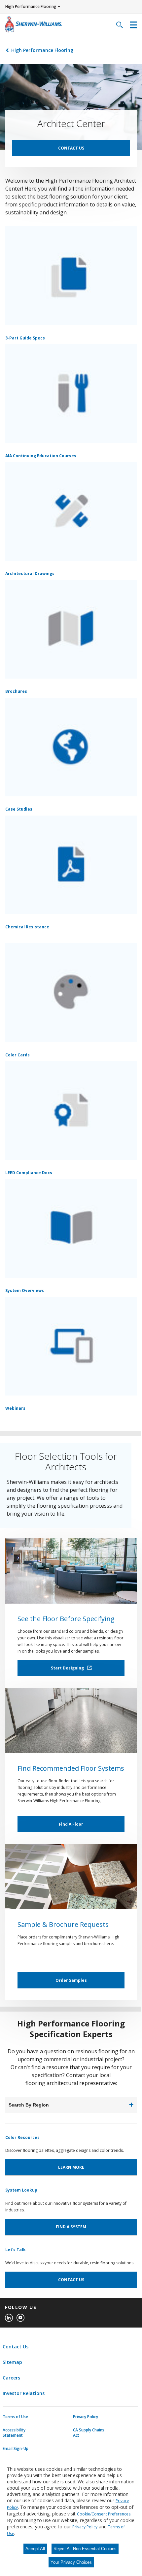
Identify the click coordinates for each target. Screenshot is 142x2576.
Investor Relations (24, 2393)
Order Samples (71, 1980)
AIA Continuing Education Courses (41, 456)
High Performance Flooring (42, 50)
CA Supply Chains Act (89, 2433)
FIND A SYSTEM (71, 2227)
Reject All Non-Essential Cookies (85, 2549)
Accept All (35, 2549)
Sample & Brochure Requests (63, 1924)
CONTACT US (71, 148)
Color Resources (22, 2137)
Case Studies (19, 809)
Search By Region (29, 2105)
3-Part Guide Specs (25, 338)
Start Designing (68, 1668)
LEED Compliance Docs (29, 1173)
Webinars (15, 1408)
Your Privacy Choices (71, 2562)
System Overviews (25, 1290)
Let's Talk (16, 2250)
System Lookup (21, 2190)
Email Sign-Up (16, 2449)
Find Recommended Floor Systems (71, 1768)
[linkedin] (9, 2318)
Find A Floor (71, 1824)
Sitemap (12, 2362)
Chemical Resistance (27, 927)
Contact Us (16, 2347)
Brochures (16, 691)
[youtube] (20, 2318)
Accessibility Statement (14, 2433)
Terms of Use (15, 2417)
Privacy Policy (86, 2417)
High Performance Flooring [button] (31, 6)
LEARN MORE (71, 2167)
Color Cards (18, 1055)
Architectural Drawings (30, 574)
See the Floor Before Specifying (66, 1619)
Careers (11, 2378)
